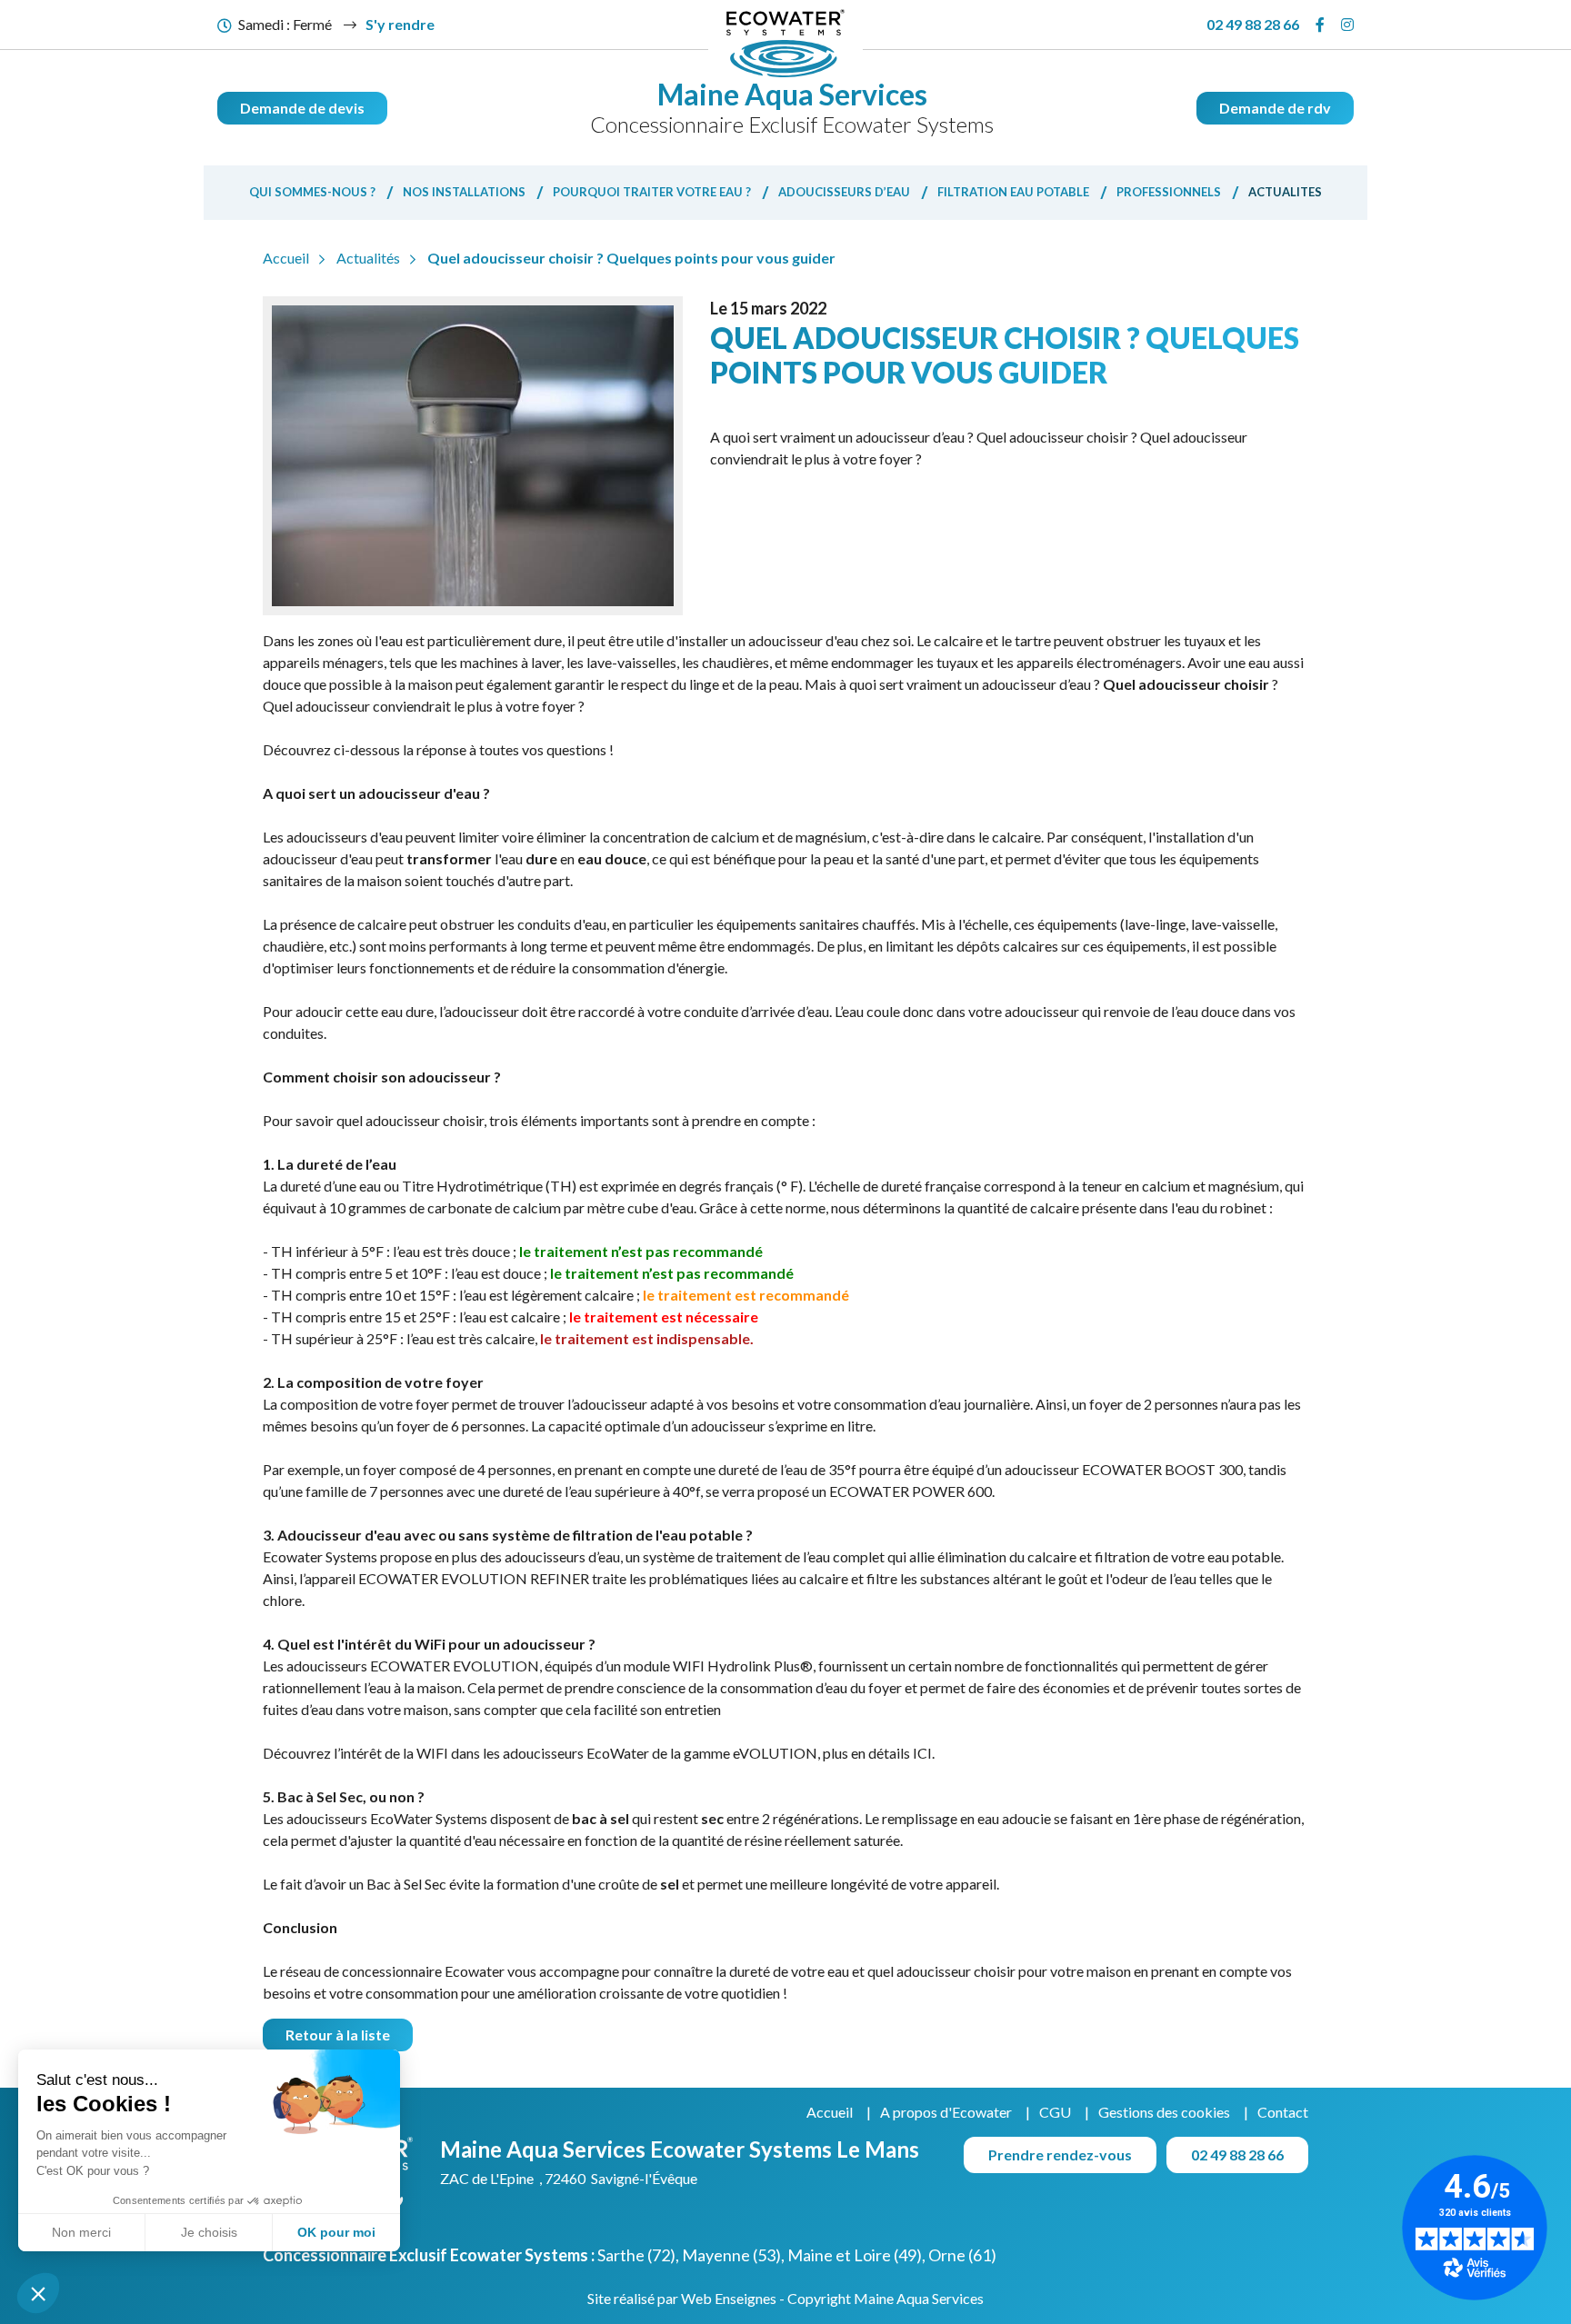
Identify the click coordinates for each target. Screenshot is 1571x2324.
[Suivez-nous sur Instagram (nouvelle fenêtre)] (1347, 25)
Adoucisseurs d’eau (844, 192)
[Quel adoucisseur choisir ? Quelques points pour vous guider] (473, 456)
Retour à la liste (338, 2035)
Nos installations (464, 192)
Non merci (81, 2232)
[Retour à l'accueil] (785, 43)
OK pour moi (336, 2232)
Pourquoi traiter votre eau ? (652, 192)
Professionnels (1169, 192)
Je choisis (209, 2232)
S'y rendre (400, 24)
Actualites (1285, 192)
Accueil (830, 2112)
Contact (1283, 2112)
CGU (1055, 2112)
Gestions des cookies (1164, 2112)
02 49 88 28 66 (1253, 24)
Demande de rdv (1275, 108)
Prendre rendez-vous (1060, 2154)
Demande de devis (302, 108)
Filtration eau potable (1013, 192)
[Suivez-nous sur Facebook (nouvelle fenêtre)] (1320, 25)
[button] (38, 2293)
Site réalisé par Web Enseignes (682, 2298)
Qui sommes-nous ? (312, 192)
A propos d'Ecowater (946, 2112)
